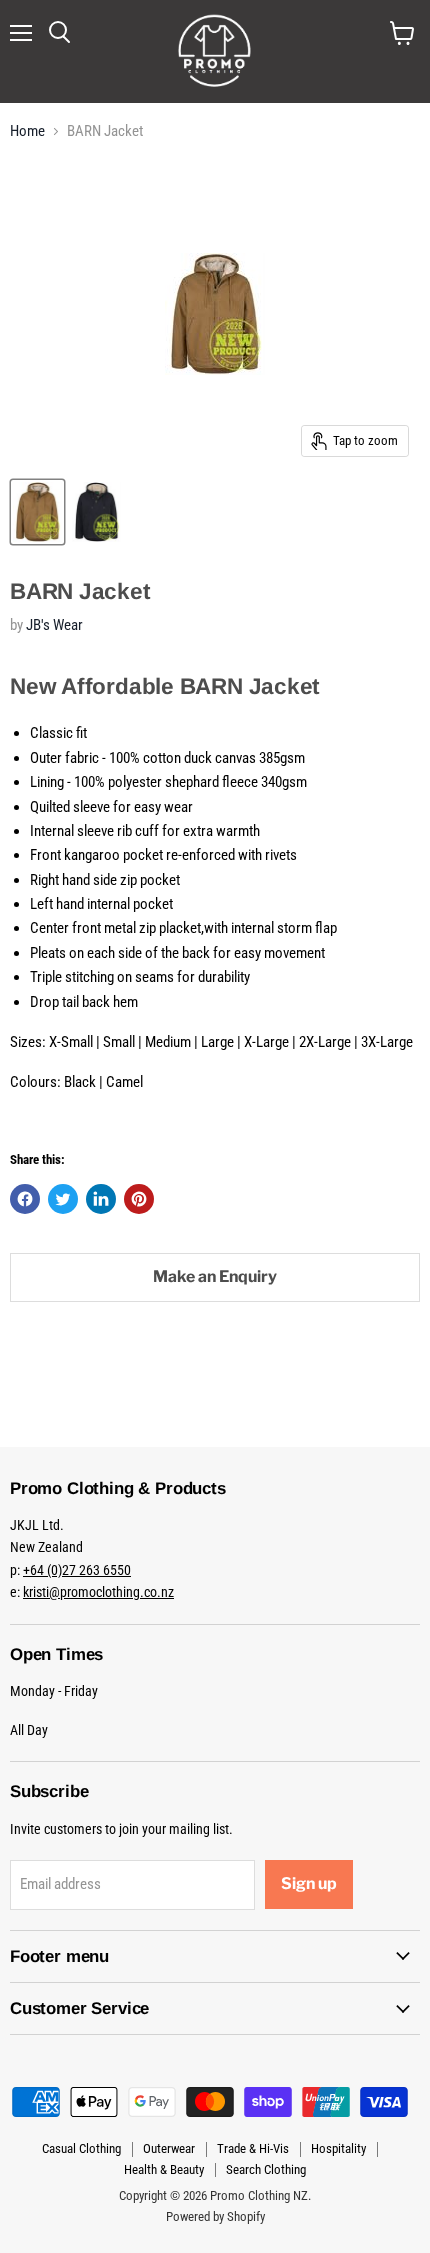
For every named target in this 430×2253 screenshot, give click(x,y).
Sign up (309, 1883)
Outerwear (169, 2148)
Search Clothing (266, 2169)
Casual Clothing (81, 2148)
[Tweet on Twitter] (63, 1199)
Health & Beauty (164, 2169)
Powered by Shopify (215, 2216)
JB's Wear (54, 625)
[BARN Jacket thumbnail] (37, 512)
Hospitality (338, 2148)
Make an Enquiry (215, 1276)
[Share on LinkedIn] (101, 1199)
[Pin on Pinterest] (139, 1199)
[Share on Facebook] (25, 1199)
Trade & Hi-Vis (253, 2148)
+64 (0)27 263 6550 (77, 1570)
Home (27, 131)
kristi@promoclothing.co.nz (98, 1592)
